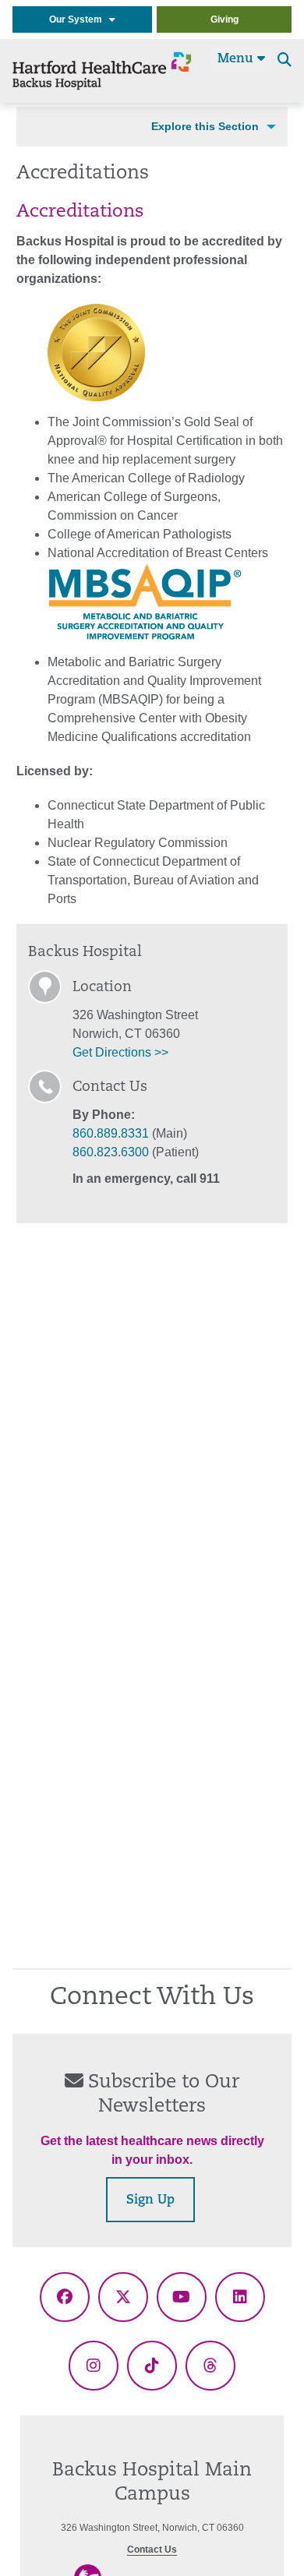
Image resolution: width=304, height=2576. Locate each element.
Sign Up (150, 2200)
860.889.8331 (111, 1133)
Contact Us (152, 2550)
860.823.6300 (111, 1152)
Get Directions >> (120, 1052)
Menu (237, 59)
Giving (224, 19)
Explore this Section (205, 126)
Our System (79, 19)
